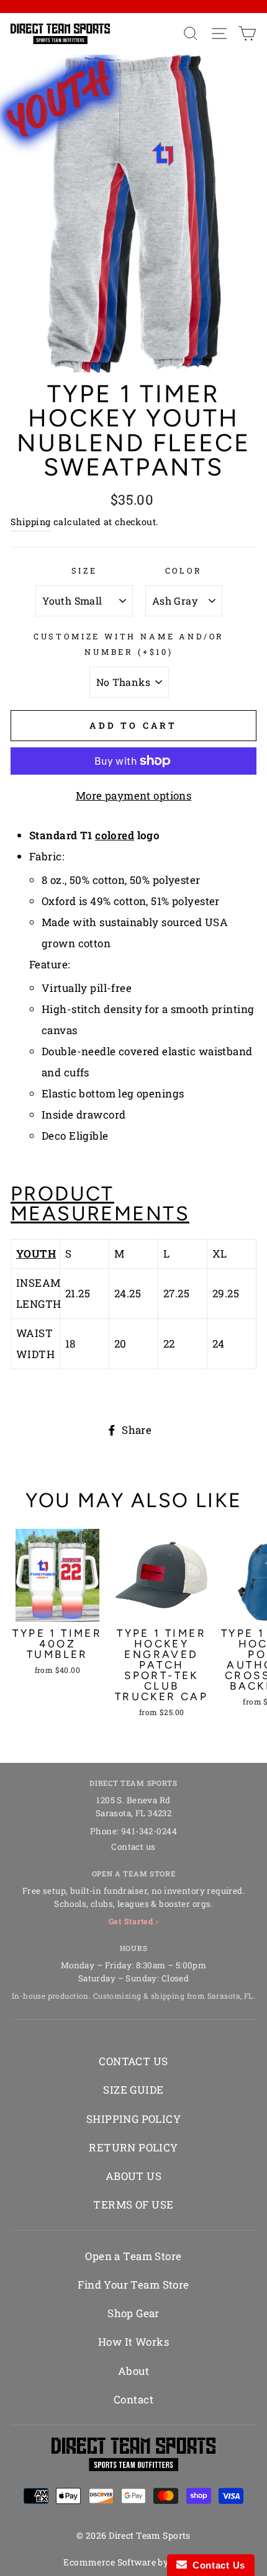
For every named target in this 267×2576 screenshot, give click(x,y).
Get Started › (134, 1921)
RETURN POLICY (133, 2147)
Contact (133, 2399)
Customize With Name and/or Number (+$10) (129, 644)
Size (84, 570)
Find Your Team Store (133, 2285)
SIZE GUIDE (133, 2090)
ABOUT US (133, 2176)
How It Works (133, 2342)
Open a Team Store (133, 2256)
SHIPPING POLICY (133, 2119)
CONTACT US (133, 2061)
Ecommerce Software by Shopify (133, 2562)
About (133, 2371)
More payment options (134, 795)
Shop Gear (133, 2313)
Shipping (30, 522)
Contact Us (216, 2565)
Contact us (133, 1847)
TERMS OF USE (133, 2204)
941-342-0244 (149, 1831)
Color (184, 570)
